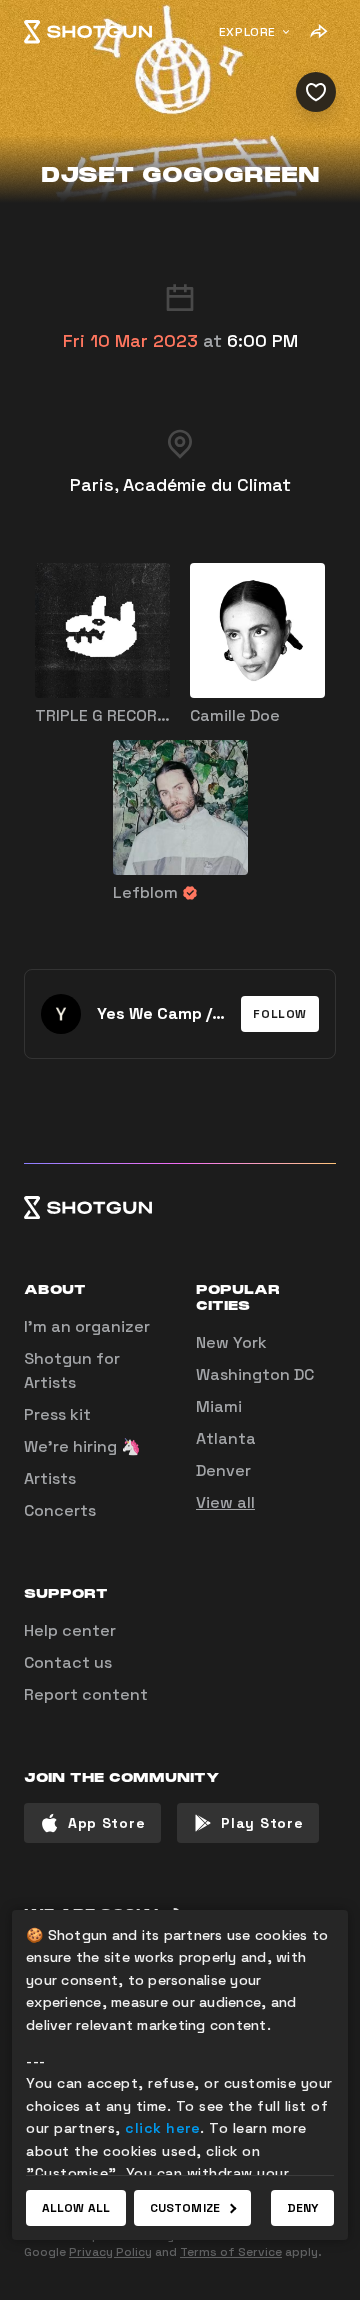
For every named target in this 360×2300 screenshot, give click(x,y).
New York (231, 1342)
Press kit (57, 1414)
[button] (280, 1014)
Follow (280, 1014)
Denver (223, 1470)
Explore (247, 32)
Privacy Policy (110, 2252)
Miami (219, 1406)
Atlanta (226, 1438)
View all (225, 1502)
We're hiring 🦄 (82, 1446)
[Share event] (318, 32)
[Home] (88, 32)
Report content (86, 1694)
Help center (70, 1630)
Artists (50, 1478)
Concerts (60, 1510)
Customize (185, 2208)
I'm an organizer (87, 1326)
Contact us (68, 1662)
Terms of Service (231, 2252)
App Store (106, 1823)
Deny (302, 2208)
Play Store (262, 1823)
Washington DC (255, 1374)
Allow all (76, 2208)
